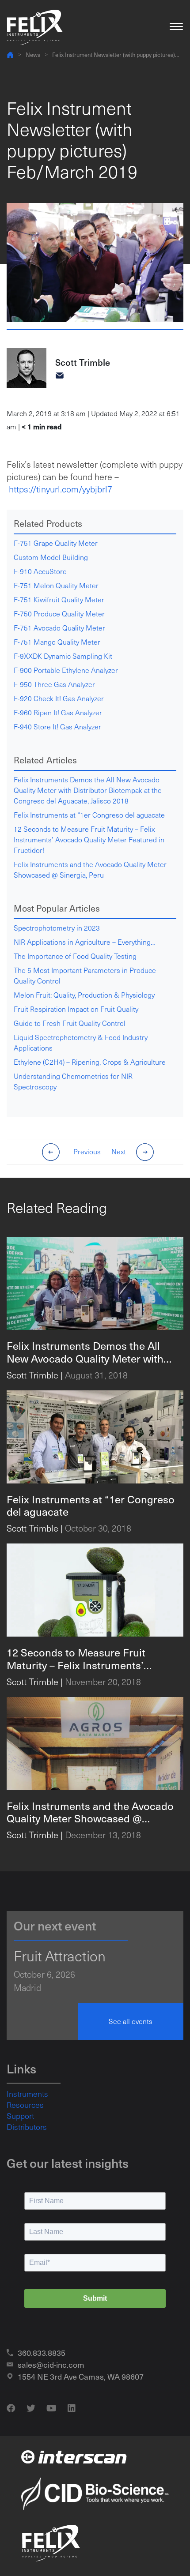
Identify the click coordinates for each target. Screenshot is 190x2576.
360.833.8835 (42, 2353)
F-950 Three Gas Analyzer (54, 684)
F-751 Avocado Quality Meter (59, 628)
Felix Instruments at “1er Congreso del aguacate (89, 815)
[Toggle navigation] (176, 27)
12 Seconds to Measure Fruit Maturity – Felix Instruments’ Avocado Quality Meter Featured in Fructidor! (89, 839)
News (33, 54)
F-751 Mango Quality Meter (57, 642)
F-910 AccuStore (40, 571)
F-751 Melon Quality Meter (56, 585)
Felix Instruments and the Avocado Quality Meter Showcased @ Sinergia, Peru (90, 869)
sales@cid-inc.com (51, 2364)
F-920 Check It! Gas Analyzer (59, 698)
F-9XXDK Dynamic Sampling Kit (63, 656)
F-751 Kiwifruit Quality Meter (59, 599)
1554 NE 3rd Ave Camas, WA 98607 (81, 2376)
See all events (131, 2021)
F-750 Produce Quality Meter (59, 614)
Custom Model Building (51, 557)
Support (20, 2116)
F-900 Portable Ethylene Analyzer (66, 670)
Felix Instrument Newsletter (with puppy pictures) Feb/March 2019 (114, 55)
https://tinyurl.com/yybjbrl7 (61, 489)
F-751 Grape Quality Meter (56, 543)
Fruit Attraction (60, 1956)
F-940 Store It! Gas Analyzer (57, 727)
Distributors (27, 2127)
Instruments (27, 2094)
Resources (25, 2105)
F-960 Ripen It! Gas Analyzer (58, 712)
